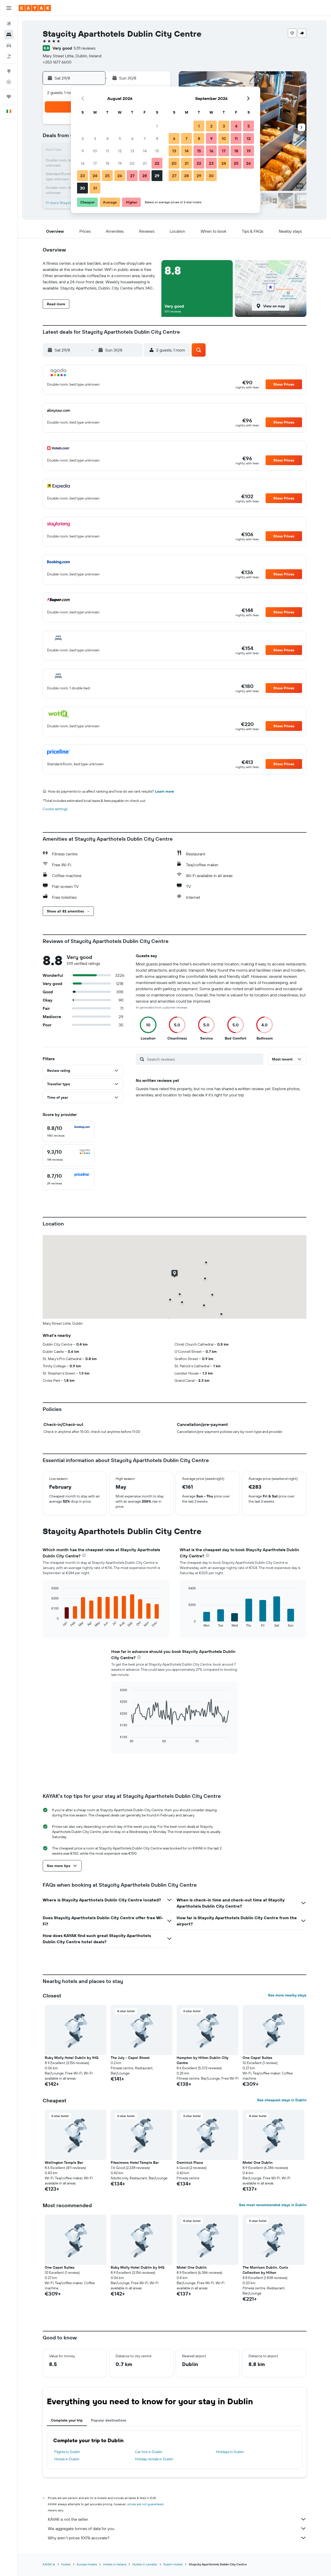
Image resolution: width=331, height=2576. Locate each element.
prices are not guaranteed (145, 2504)
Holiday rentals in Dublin (154, 2459)
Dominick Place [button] (190, 2163)
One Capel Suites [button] (257, 2058)
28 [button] (145, 176)
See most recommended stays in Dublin (273, 2205)
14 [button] (145, 151)
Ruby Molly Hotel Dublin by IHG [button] (72, 2058)
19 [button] (120, 163)
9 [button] (83, 151)
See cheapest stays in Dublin (282, 2100)
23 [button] (82, 176)
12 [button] (120, 151)
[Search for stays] (9, 35)
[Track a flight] (9, 82)
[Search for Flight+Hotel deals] (9, 56)
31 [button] (95, 188)
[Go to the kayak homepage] (35, 8)
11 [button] (107, 151)
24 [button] (95, 176)
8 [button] (157, 138)
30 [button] (82, 188)
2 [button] (83, 138)
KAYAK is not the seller (68, 2519)
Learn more (164, 791)
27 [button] (132, 176)
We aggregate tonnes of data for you (81, 2528)
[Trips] (9, 97)
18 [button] (107, 163)
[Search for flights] (9, 24)
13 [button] (132, 151)
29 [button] (157, 176)
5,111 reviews (85, 48)
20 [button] (132, 163)
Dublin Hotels (173, 2564)
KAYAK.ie (49, 2564)
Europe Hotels (87, 2564)
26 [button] (120, 176)
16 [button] (83, 163)
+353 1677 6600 (57, 62)
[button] (9, 8)
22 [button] (157, 163)
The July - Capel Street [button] (130, 2058)
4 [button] (107, 138)
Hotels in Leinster (145, 2564)
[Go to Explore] (9, 71)
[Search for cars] (9, 45)
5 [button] (120, 138)
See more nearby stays (287, 1995)
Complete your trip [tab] (67, 2420)
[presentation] (84, 1555)
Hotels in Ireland (115, 2564)
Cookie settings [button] (55, 809)
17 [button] (95, 163)
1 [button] (157, 126)
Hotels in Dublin (67, 2459)
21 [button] (145, 163)
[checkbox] (69, 1131)
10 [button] (95, 151)
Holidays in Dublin (230, 2452)
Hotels (66, 2564)
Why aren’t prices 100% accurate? (79, 2538)
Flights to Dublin (67, 2452)
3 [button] (95, 138)
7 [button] (145, 138)
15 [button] (157, 151)
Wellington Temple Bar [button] (64, 2163)
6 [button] (132, 138)
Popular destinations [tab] (109, 2420)
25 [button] (107, 176)
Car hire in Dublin (149, 2452)
